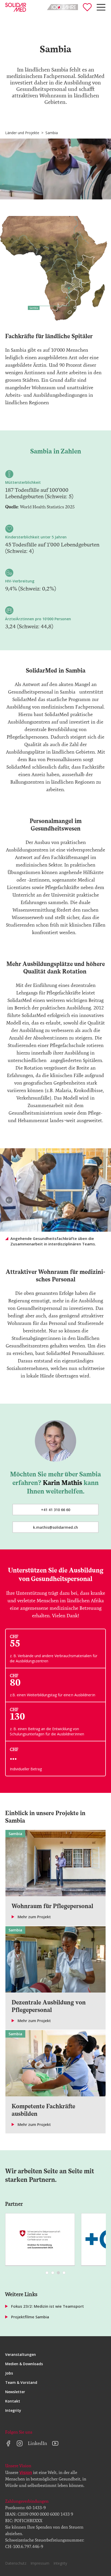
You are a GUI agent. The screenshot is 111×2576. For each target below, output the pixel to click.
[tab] (47, 2273)
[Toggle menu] (101, 7)
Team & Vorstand (21, 2382)
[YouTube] (55, 2443)
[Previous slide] (9, 1200)
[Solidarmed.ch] (16, 7)
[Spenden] (87, 7)
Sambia (52, 133)
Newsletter (15, 2392)
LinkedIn (37, 2443)
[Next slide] (102, 1200)
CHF (14, 1749)
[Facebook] (8, 2443)
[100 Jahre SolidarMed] (62, 7)
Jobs (9, 2373)
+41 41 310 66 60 (56, 1510)
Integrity (13, 2410)
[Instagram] (20, 2443)
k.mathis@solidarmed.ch (55, 1527)
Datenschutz (16, 2563)
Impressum (40, 2563)
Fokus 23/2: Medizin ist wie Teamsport (47, 2306)
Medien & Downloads (24, 2364)
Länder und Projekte (22, 133)
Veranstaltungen (21, 2354)
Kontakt (13, 2401)
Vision (26, 2472)
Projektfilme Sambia (30, 2317)
